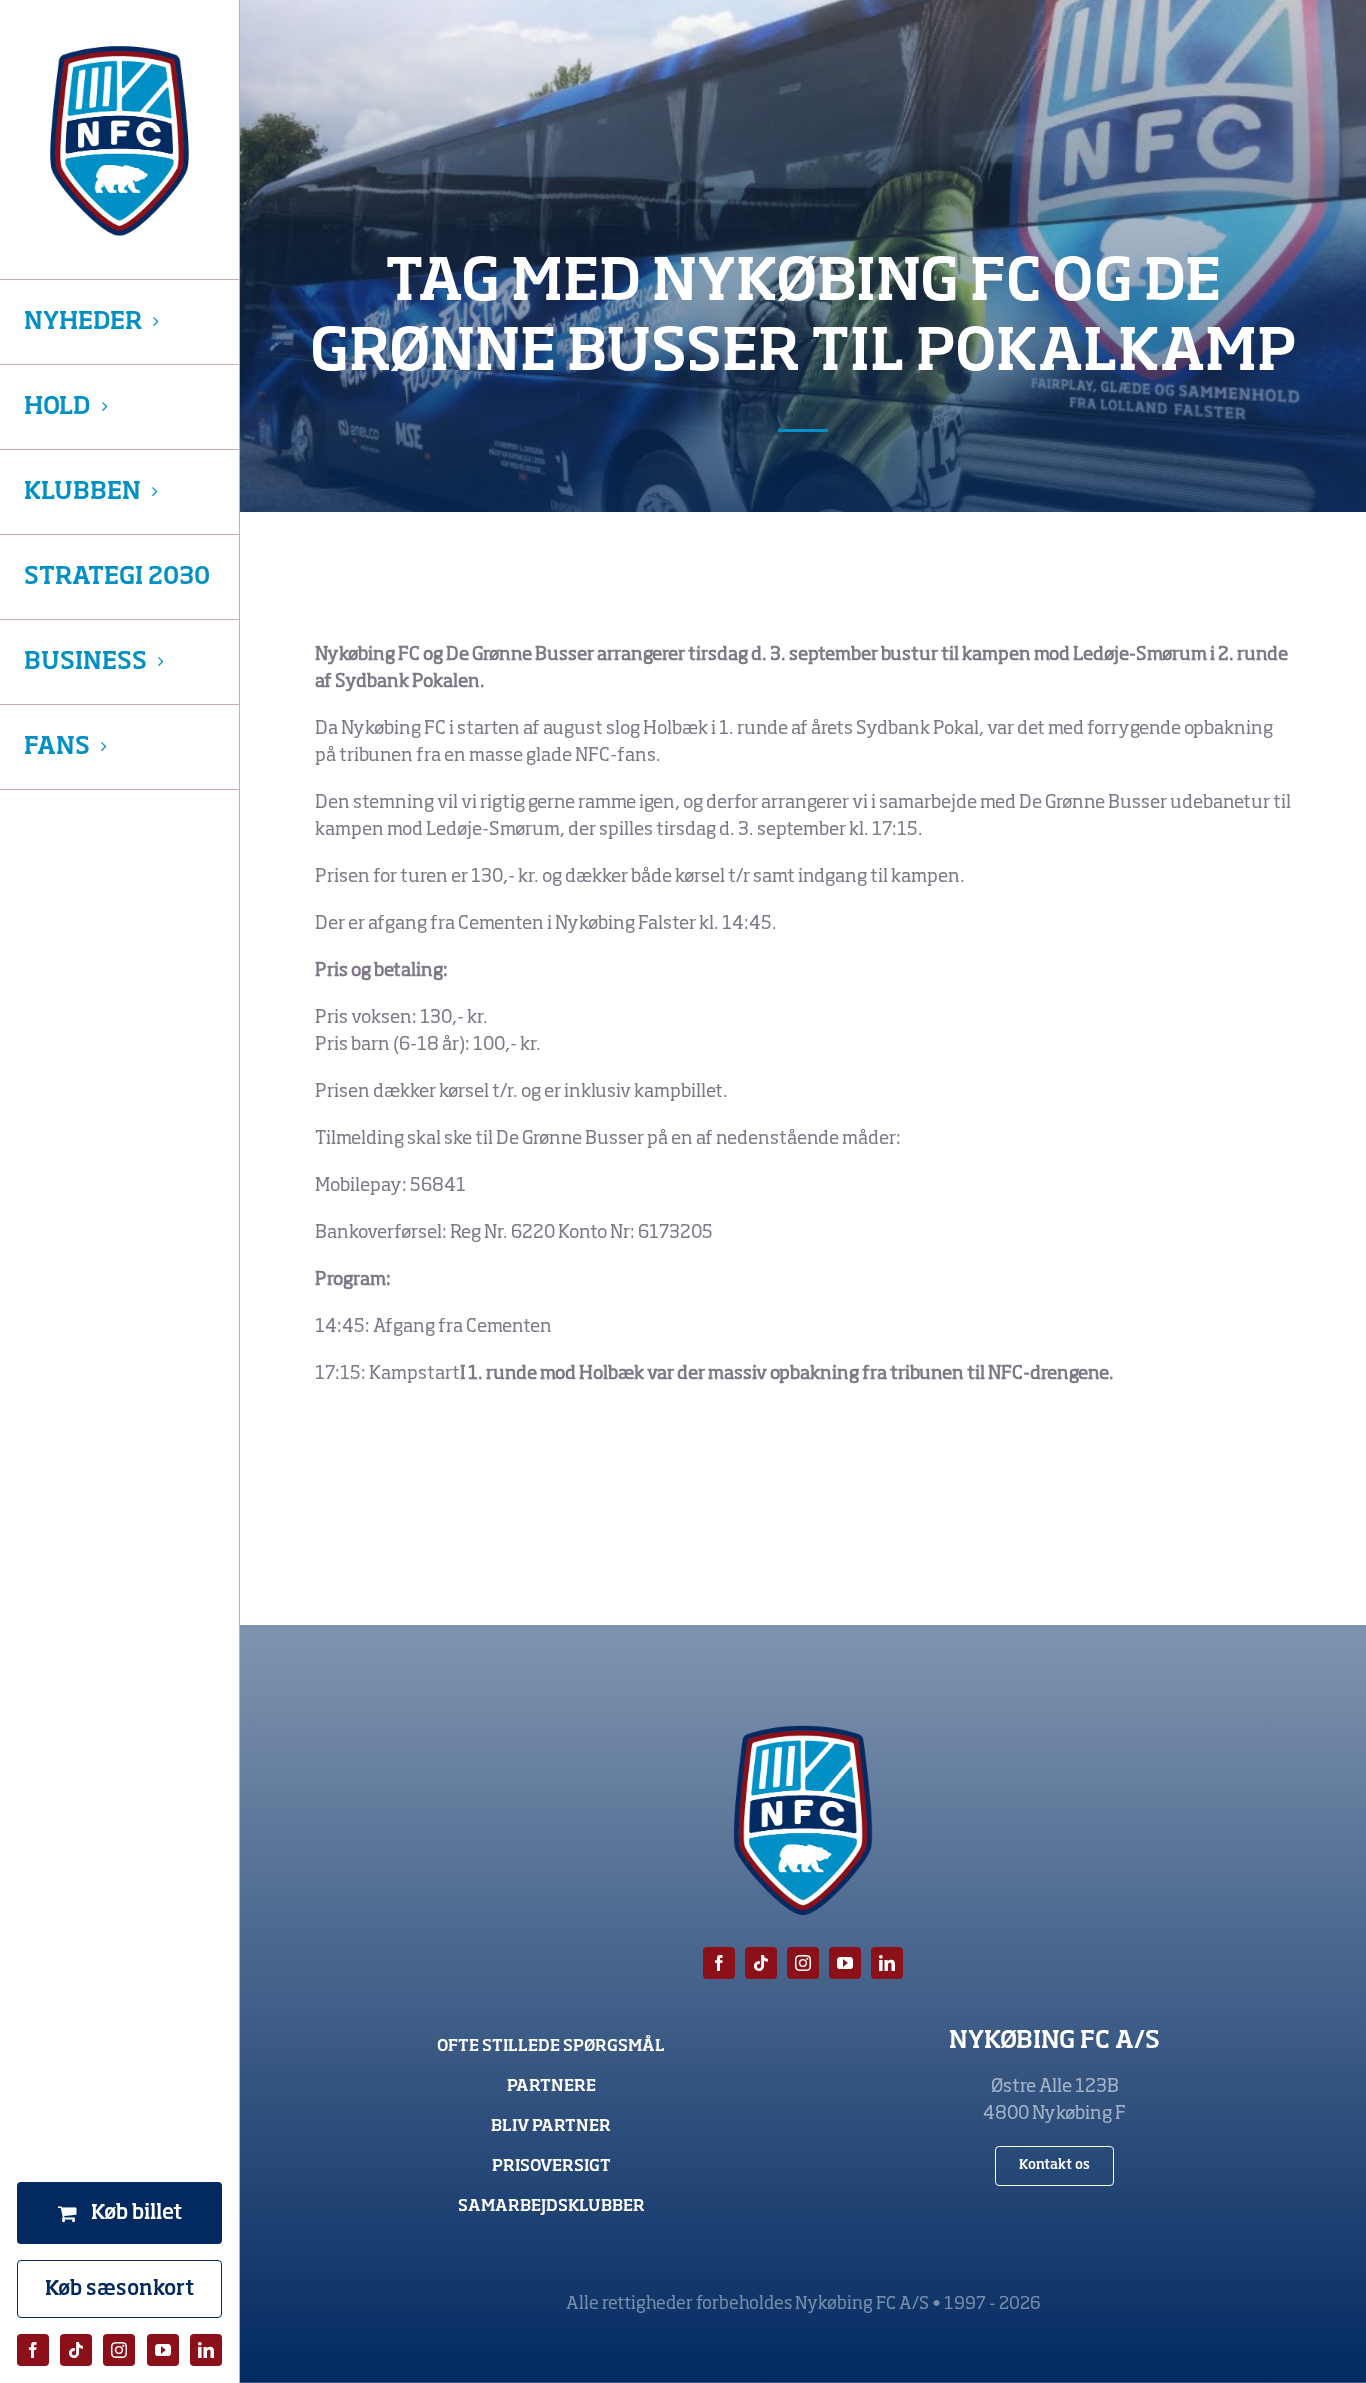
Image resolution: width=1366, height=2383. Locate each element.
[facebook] (33, 2350)
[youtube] (163, 2350)
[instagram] (119, 2350)
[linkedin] (206, 2350)
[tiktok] (76, 2350)
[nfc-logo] (119, 141)
